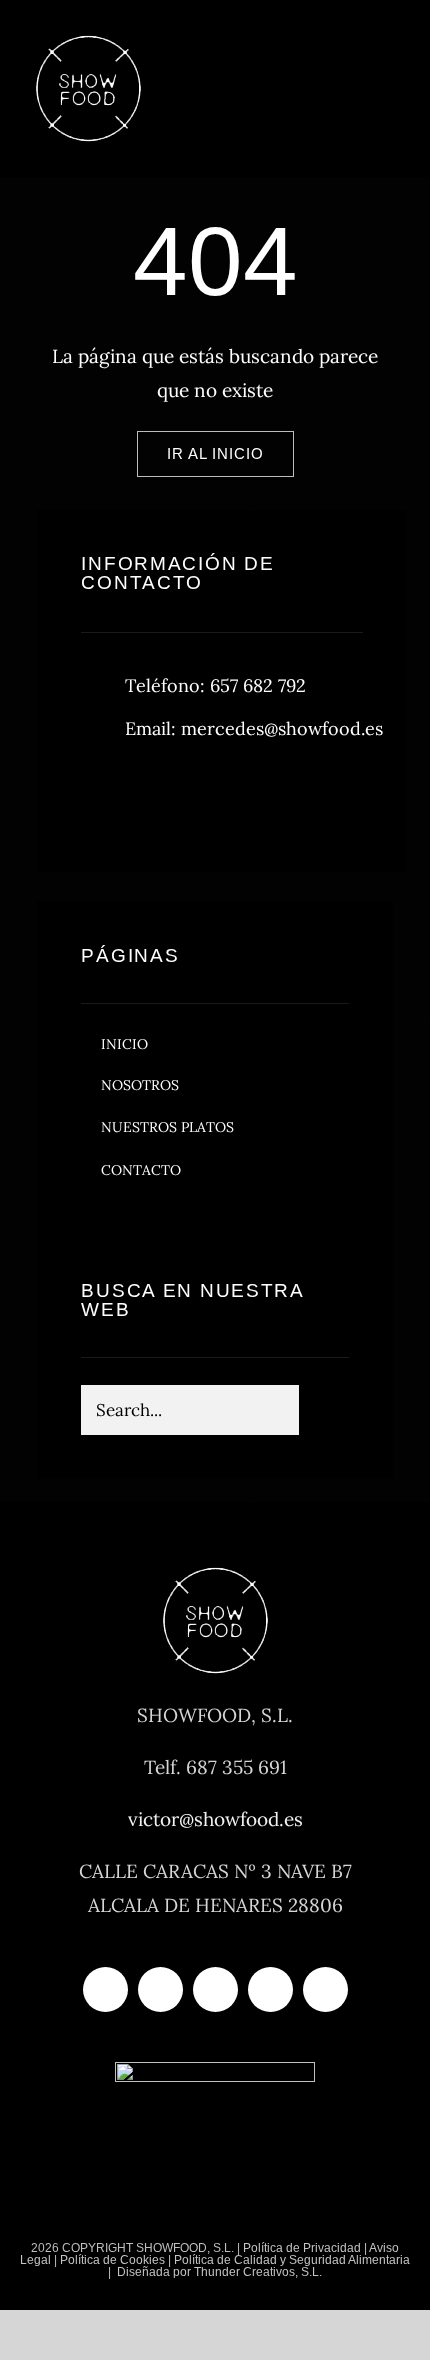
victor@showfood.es (215, 1819)
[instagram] (213, 796)
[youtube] (270, 1989)
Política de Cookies (112, 2260)
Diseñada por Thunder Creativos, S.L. (218, 2272)
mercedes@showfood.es (282, 728)
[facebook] (103, 796)
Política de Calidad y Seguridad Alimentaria (292, 2260)
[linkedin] (325, 1989)
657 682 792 (258, 685)
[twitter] (158, 796)
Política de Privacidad (302, 2248)
